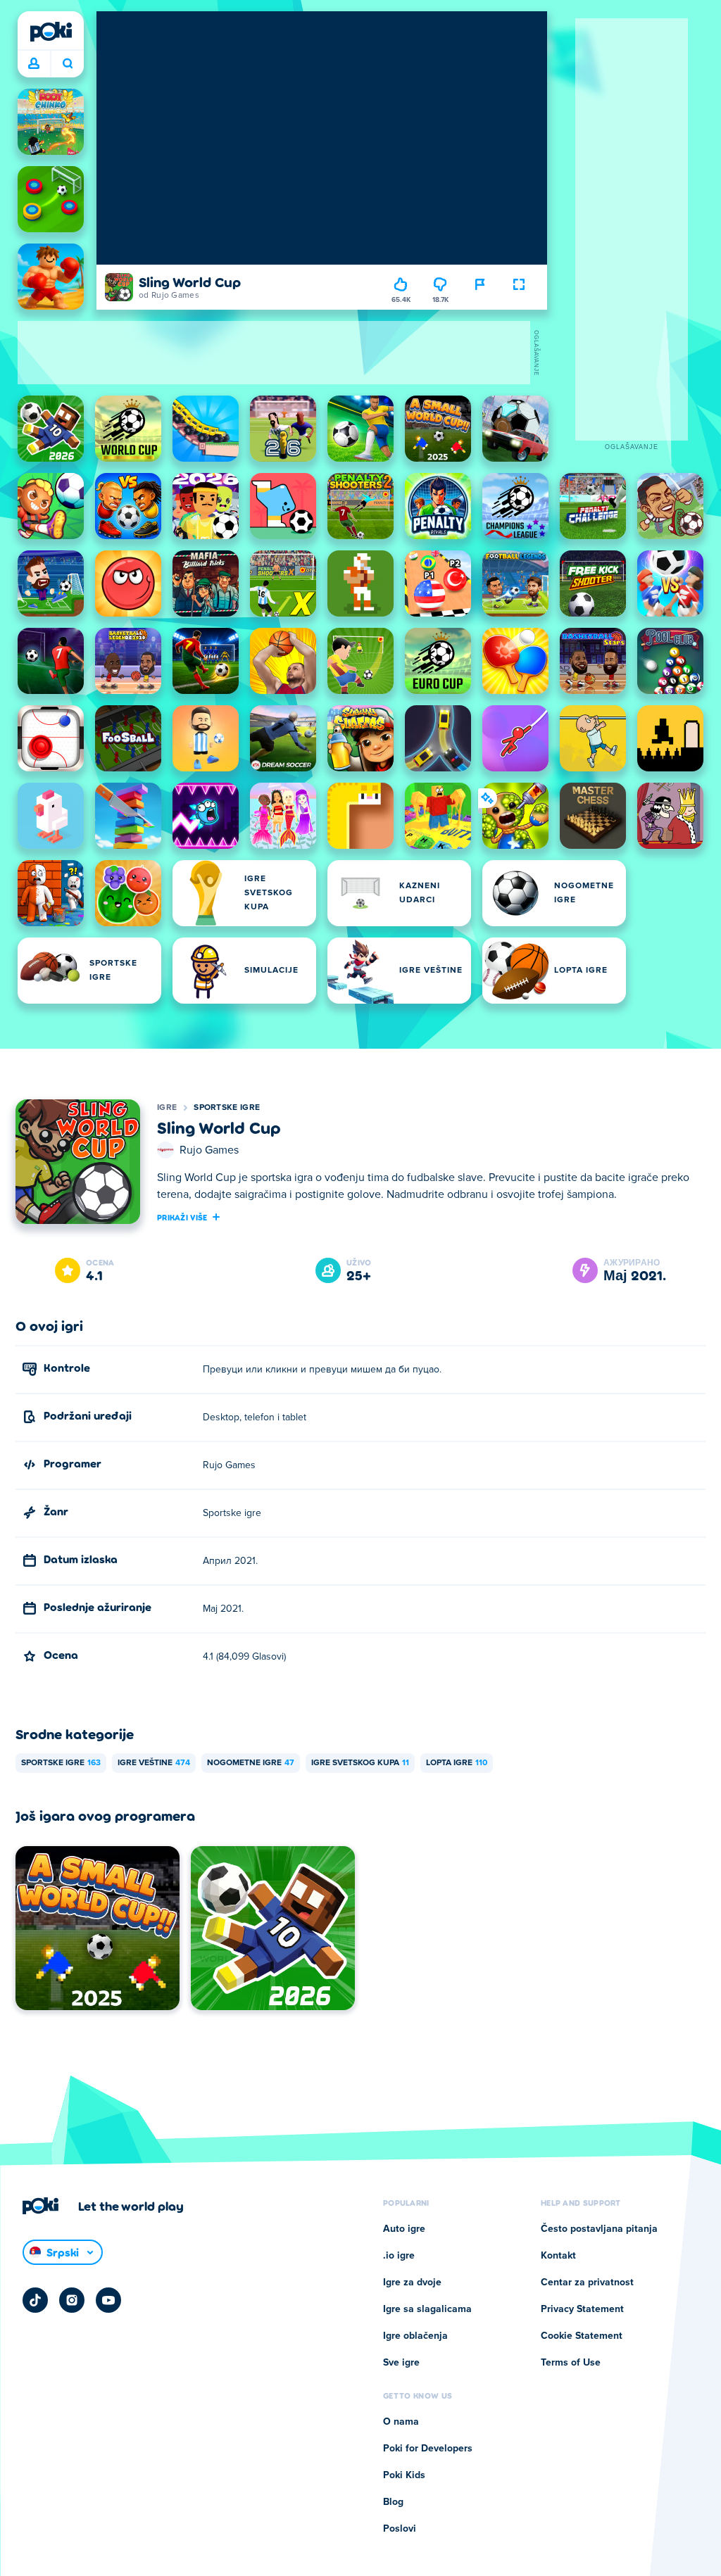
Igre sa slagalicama (427, 2309)
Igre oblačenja (415, 2336)
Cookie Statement (582, 2336)
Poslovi (400, 2529)
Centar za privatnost (587, 2283)
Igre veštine (154, 1763)
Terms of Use (571, 2363)
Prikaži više (182, 1217)
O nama (401, 2422)
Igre (167, 1108)
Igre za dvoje (412, 2283)
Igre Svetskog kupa (360, 1763)
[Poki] (51, 32)
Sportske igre (227, 1108)
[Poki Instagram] (72, 2300)
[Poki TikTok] (35, 2300)
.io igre (399, 2256)
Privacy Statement (582, 2309)
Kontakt (558, 2256)
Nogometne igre (251, 1763)
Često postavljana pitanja (599, 2229)
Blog (393, 2502)
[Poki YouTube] (108, 2300)
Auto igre (404, 2229)
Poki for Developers (428, 2449)
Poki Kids (404, 2475)
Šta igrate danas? (67, 64)
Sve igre (401, 2363)
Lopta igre (457, 1763)
